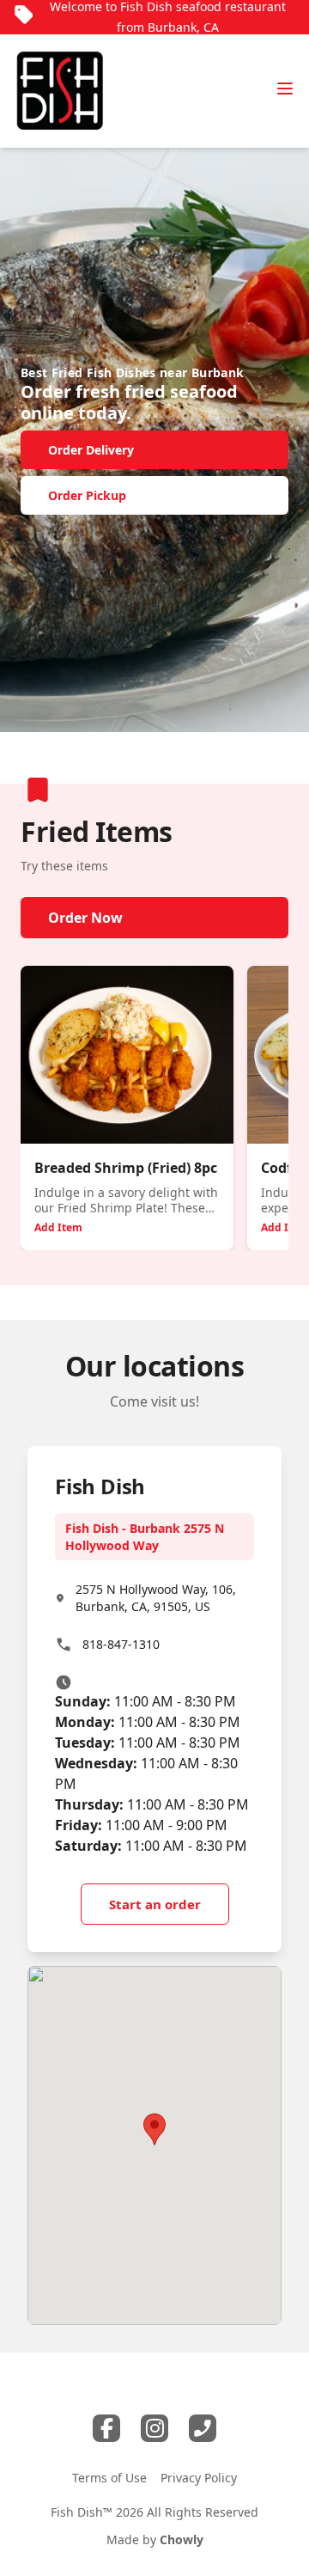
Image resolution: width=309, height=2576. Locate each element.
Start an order (155, 1904)
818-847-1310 (121, 1644)
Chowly (182, 2539)
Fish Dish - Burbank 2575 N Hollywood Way (145, 1537)
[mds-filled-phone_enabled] (203, 2428)
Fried (67, 372)
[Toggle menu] (285, 89)
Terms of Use (109, 2478)
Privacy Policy (199, 2478)
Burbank (218, 372)
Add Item (58, 1227)
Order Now (85, 918)
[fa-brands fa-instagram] (154, 2428)
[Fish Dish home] (60, 91)
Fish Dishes (121, 372)
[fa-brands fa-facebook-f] (106, 2428)
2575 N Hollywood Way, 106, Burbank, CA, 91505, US (156, 1598)
